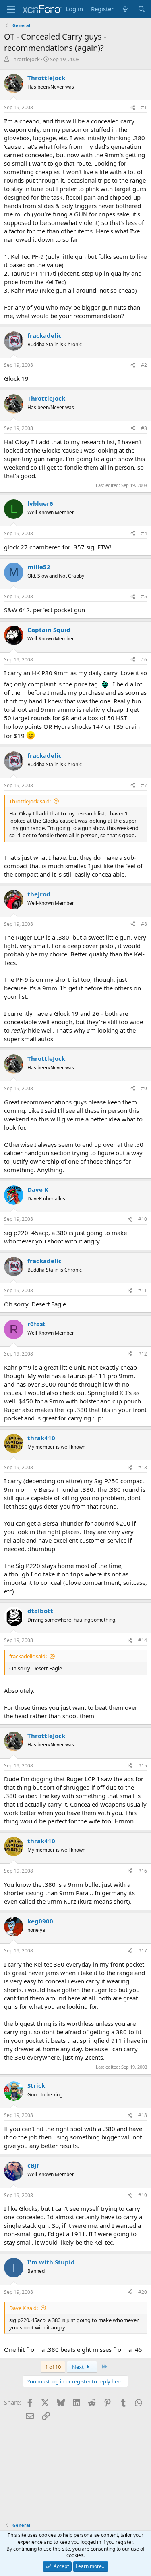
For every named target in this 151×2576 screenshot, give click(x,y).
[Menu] (11, 9)
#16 (143, 1871)
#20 (143, 2292)
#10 (143, 1219)
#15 (143, 1766)
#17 (143, 1951)
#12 (143, 1354)
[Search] (142, 9)
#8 (144, 924)
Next (79, 2367)
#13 (143, 1467)
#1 (144, 107)
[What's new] (125, 9)
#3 (144, 428)
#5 (144, 596)
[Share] (133, 108)
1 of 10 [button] (53, 2367)
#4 (144, 533)
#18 (143, 2115)
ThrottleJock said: (30, 801)
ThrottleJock (25, 59)
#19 (143, 2195)
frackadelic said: (28, 1656)
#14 (143, 1640)
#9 (144, 1088)
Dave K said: (24, 2308)
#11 (143, 1290)
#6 (144, 660)
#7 (144, 785)
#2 (144, 365)
